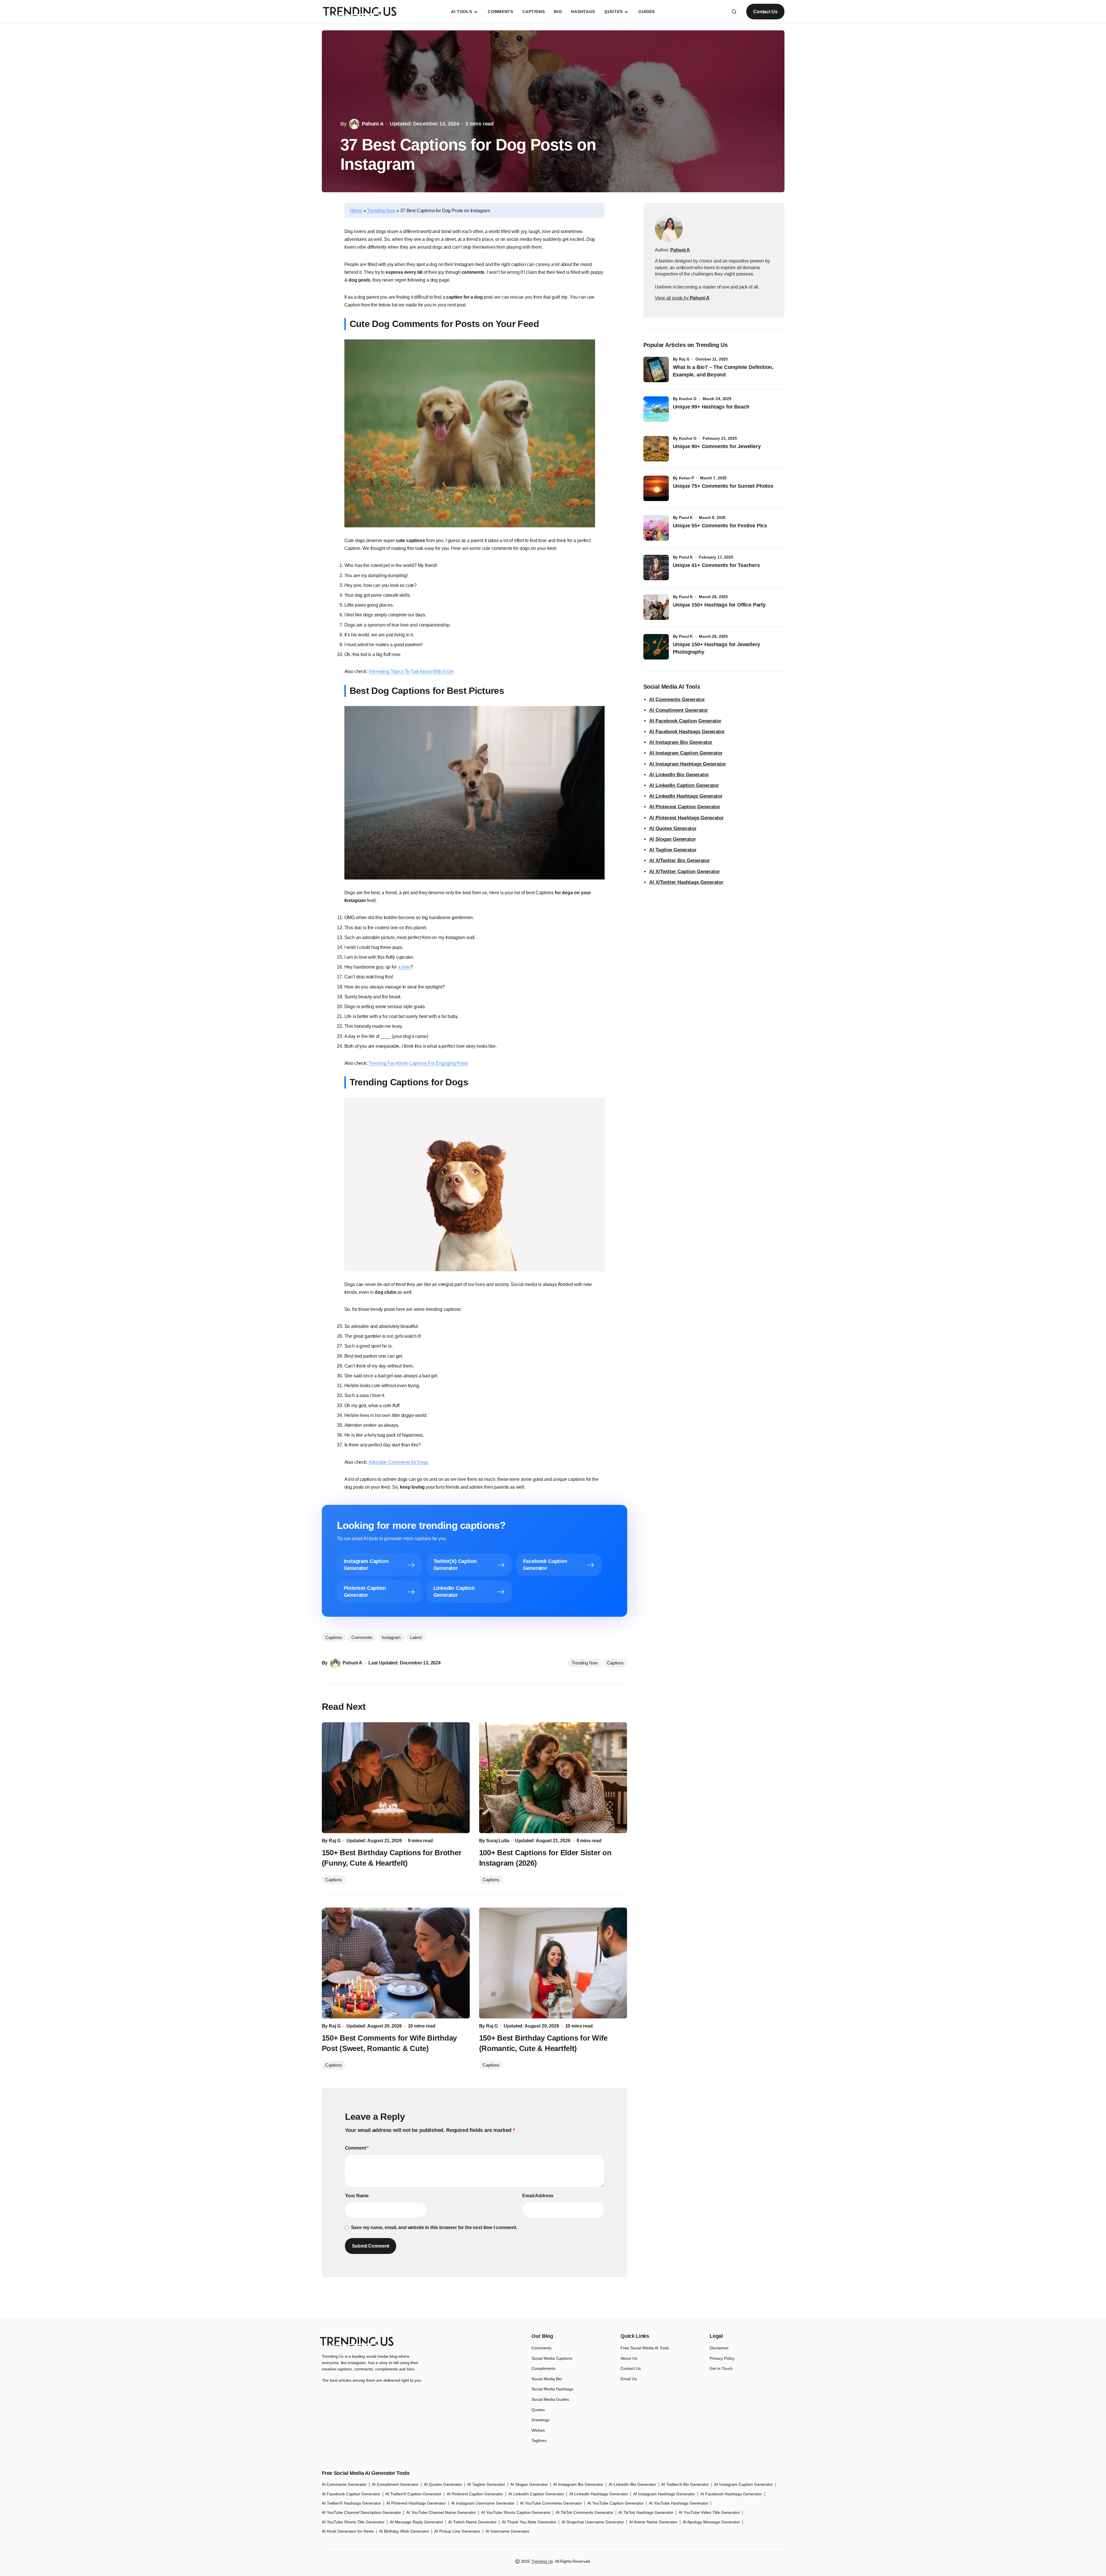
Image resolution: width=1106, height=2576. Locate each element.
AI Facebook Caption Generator (685, 721)
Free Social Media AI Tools (645, 2348)
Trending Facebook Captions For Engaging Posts (418, 1063)
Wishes (538, 2430)
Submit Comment (371, 2246)
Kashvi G (688, 399)
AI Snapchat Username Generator (593, 2522)
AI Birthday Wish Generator (404, 2531)
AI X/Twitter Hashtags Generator (686, 882)
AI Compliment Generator (679, 710)
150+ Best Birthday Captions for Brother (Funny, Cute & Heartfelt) (392, 1858)
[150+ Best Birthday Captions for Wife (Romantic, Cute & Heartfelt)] (553, 1963)
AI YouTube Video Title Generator (709, 2512)
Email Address (538, 2196)
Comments (362, 1637)
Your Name (357, 2196)
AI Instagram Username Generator (483, 2503)
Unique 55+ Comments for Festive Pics (720, 526)
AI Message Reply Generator (416, 2522)
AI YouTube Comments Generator (551, 2503)
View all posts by (682, 298)
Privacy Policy (722, 2358)
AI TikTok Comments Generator (585, 2512)
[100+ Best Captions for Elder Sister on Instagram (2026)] (553, 1778)
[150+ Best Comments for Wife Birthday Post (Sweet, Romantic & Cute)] (396, 1963)
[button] (734, 12)
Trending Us (542, 2561)
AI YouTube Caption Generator (615, 2503)
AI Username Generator (507, 2531)
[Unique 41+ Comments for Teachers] (656, 568)
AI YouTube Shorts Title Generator (353, 2522)
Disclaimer (719, 2348)
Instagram (391, 1637)
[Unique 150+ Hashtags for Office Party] (656, 607)
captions (334, 1637)
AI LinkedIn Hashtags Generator (686, 796)
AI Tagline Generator (673, 850)
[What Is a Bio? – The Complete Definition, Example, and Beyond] (656, 369)
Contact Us (765, 12)
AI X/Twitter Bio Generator (680, 861)
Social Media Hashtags (552, 2389)
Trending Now (381, 211)
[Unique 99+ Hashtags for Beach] (656, 409)
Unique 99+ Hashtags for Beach (711, 407)
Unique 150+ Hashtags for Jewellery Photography (717, 648)
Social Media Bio (547, 2379)
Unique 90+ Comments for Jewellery (717, 446)
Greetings (540, 2420)
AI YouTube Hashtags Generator (679, 2503)
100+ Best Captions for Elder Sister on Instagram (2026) (545, 1858)
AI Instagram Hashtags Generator (688, 764)
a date (404, 967)
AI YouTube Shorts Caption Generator (516, 2512)
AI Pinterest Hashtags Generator (686, 818)
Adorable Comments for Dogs (398, 1462)
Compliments (543, 2368)
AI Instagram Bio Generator (681, 742)
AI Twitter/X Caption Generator (413, 2494)
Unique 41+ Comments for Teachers (718, 565)
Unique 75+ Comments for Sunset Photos (723, 486)
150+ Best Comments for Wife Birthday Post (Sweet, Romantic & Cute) (389, 2043)
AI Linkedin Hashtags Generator (599, 2494)
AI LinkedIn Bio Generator (679, 775)
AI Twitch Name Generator (472, 2522)
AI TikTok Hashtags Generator (646, 2512)
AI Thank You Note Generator (529, 2522)
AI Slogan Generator (673, 839)
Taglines (539, 2440)
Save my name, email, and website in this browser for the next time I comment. (434, 2227)
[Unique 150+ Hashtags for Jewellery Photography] (656, 647)
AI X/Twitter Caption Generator (685, 872)
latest (416, 1637)
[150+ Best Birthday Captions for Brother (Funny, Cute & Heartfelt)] (396, 1778)
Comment (357, 2148)
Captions (615, 1663)
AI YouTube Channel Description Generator (361, 2512)
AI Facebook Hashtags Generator (687, 732)
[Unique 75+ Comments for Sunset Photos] (656, 488)
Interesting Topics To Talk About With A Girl (411, 671)
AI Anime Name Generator (653, 2522)
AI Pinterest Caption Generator (685, 807)
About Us (629, 2358)
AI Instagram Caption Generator (686, 753)
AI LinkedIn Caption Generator (684, 785)
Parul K (686, 518)
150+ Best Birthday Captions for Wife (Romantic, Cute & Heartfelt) (543, 2043)
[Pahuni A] (669, 228)
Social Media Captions (552, 2358)
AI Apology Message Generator (711, 2522)
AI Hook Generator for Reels (348, 2531)
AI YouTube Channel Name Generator (441, 2512)
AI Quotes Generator (673, 828)
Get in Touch (721, 2368)
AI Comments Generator (677, 700)
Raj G (684, 359)
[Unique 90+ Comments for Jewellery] (656, 449)
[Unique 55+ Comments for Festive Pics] (656, 528)
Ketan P (686, 478)
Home (356, 211)
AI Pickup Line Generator (457, 2531)
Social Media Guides (550, 2399)
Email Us (629, 2379)
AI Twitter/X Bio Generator (685, 2484)
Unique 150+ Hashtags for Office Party (720, 605)
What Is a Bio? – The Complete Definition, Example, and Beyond (723, 371)
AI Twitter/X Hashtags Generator (351, 2503)
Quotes (538, 2410)
